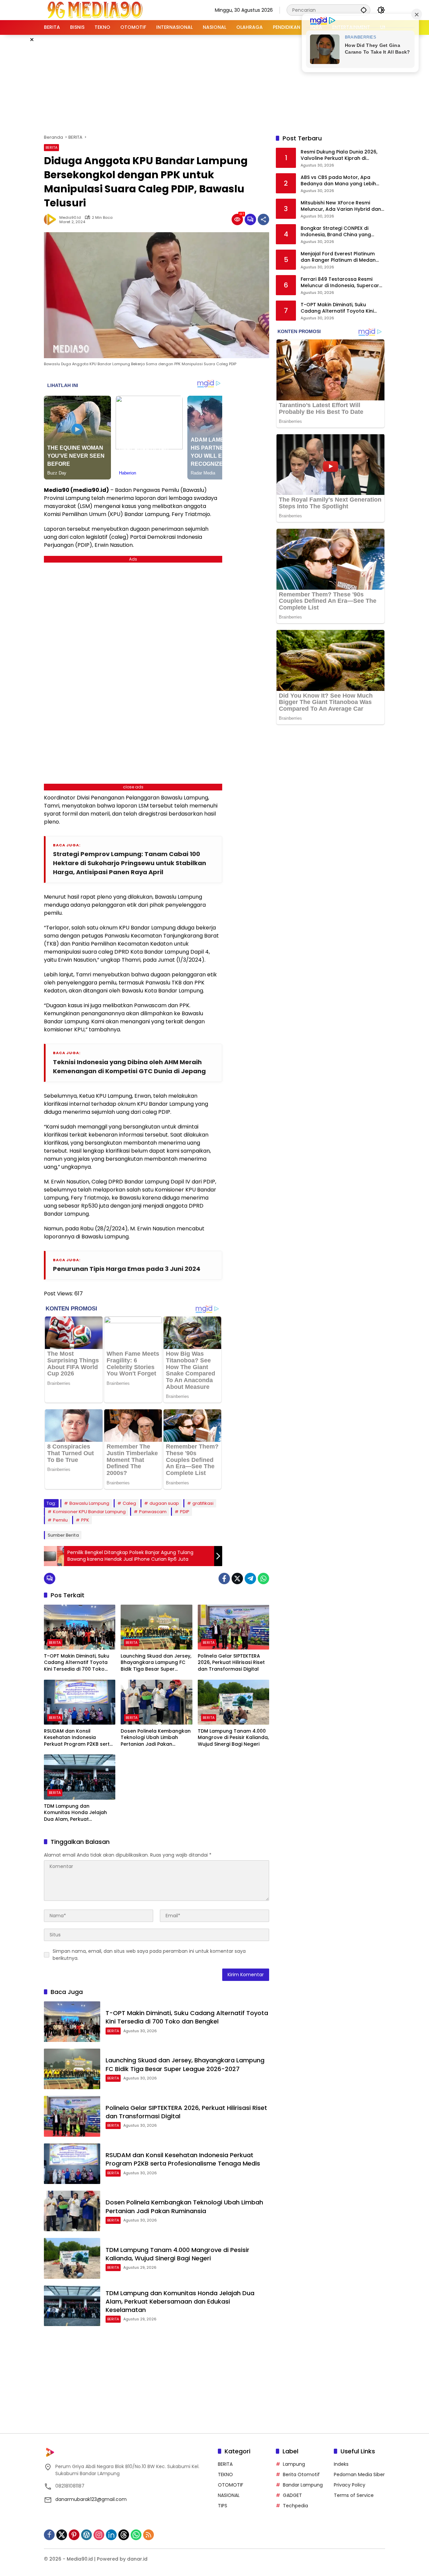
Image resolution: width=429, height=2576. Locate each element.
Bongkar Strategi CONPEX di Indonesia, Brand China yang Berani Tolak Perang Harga (336, 232)
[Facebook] (224, 1579)
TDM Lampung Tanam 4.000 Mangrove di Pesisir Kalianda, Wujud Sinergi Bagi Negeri (233, 1738)
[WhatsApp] (263, 1579)
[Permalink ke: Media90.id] (52, 219)
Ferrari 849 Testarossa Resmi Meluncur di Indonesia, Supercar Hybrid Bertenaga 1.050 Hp (340, 283)
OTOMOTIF (231, 2485)
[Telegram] (250, 1579)
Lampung (294, 2464)
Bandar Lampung (303, 2485)
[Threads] (124, 2535)
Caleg (129, 1503)
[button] (364, 10)
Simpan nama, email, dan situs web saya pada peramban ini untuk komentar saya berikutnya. (149, 1955)
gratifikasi (203, 1503)
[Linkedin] (111, 2535)
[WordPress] (86, 2535)
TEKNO (225, 2474)
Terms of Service (354, 2495)
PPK (85, 1520)
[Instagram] (99, 2535)
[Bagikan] (263, 219)
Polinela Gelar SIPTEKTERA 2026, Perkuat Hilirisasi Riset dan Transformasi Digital (231, 1663)
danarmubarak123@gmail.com (91, 2499)
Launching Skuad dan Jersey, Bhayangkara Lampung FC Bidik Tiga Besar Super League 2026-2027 (156, 1663)
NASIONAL (229, 2495)
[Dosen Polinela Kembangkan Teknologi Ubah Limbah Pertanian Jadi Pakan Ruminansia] (156, 1702)
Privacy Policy (350, 2485)
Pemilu (60, 1520)
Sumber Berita (63, 1535)
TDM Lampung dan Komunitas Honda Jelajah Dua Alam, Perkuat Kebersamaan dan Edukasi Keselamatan (77, 1813)
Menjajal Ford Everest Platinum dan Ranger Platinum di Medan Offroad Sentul (338, 257)
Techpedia (295, 2506)
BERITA (51, 147)
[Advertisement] (214, 83)
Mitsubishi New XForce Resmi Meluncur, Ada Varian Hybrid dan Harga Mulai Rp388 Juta (341, 206)
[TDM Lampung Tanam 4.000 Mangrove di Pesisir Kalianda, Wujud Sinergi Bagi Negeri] (233, 1702)
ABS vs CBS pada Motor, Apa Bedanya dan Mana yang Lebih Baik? (338, 181)
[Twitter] (237, 1579)
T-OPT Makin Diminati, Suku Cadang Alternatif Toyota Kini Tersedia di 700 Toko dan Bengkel (77, 1663)
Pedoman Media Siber (359, 2474)
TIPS (223, 2506)
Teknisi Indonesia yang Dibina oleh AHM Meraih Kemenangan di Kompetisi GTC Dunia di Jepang (129, 1067)
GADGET (292, 2495)
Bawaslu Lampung (89, 1503)
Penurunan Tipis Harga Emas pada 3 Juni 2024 (127, 1269)
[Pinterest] (74, 2535)
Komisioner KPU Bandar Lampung (89, 1512)
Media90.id (70, 218)
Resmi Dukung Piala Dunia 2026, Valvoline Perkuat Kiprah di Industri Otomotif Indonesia (339, 155)
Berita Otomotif (301, 2474)
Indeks (341, 2464)
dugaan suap (164, 1503)
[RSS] (148, 2535)
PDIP (185, 1512)
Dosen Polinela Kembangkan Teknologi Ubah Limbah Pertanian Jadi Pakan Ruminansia (156, 1738)
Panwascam (153, 1512)
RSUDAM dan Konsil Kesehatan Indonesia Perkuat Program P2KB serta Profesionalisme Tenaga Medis (78, 1738)
